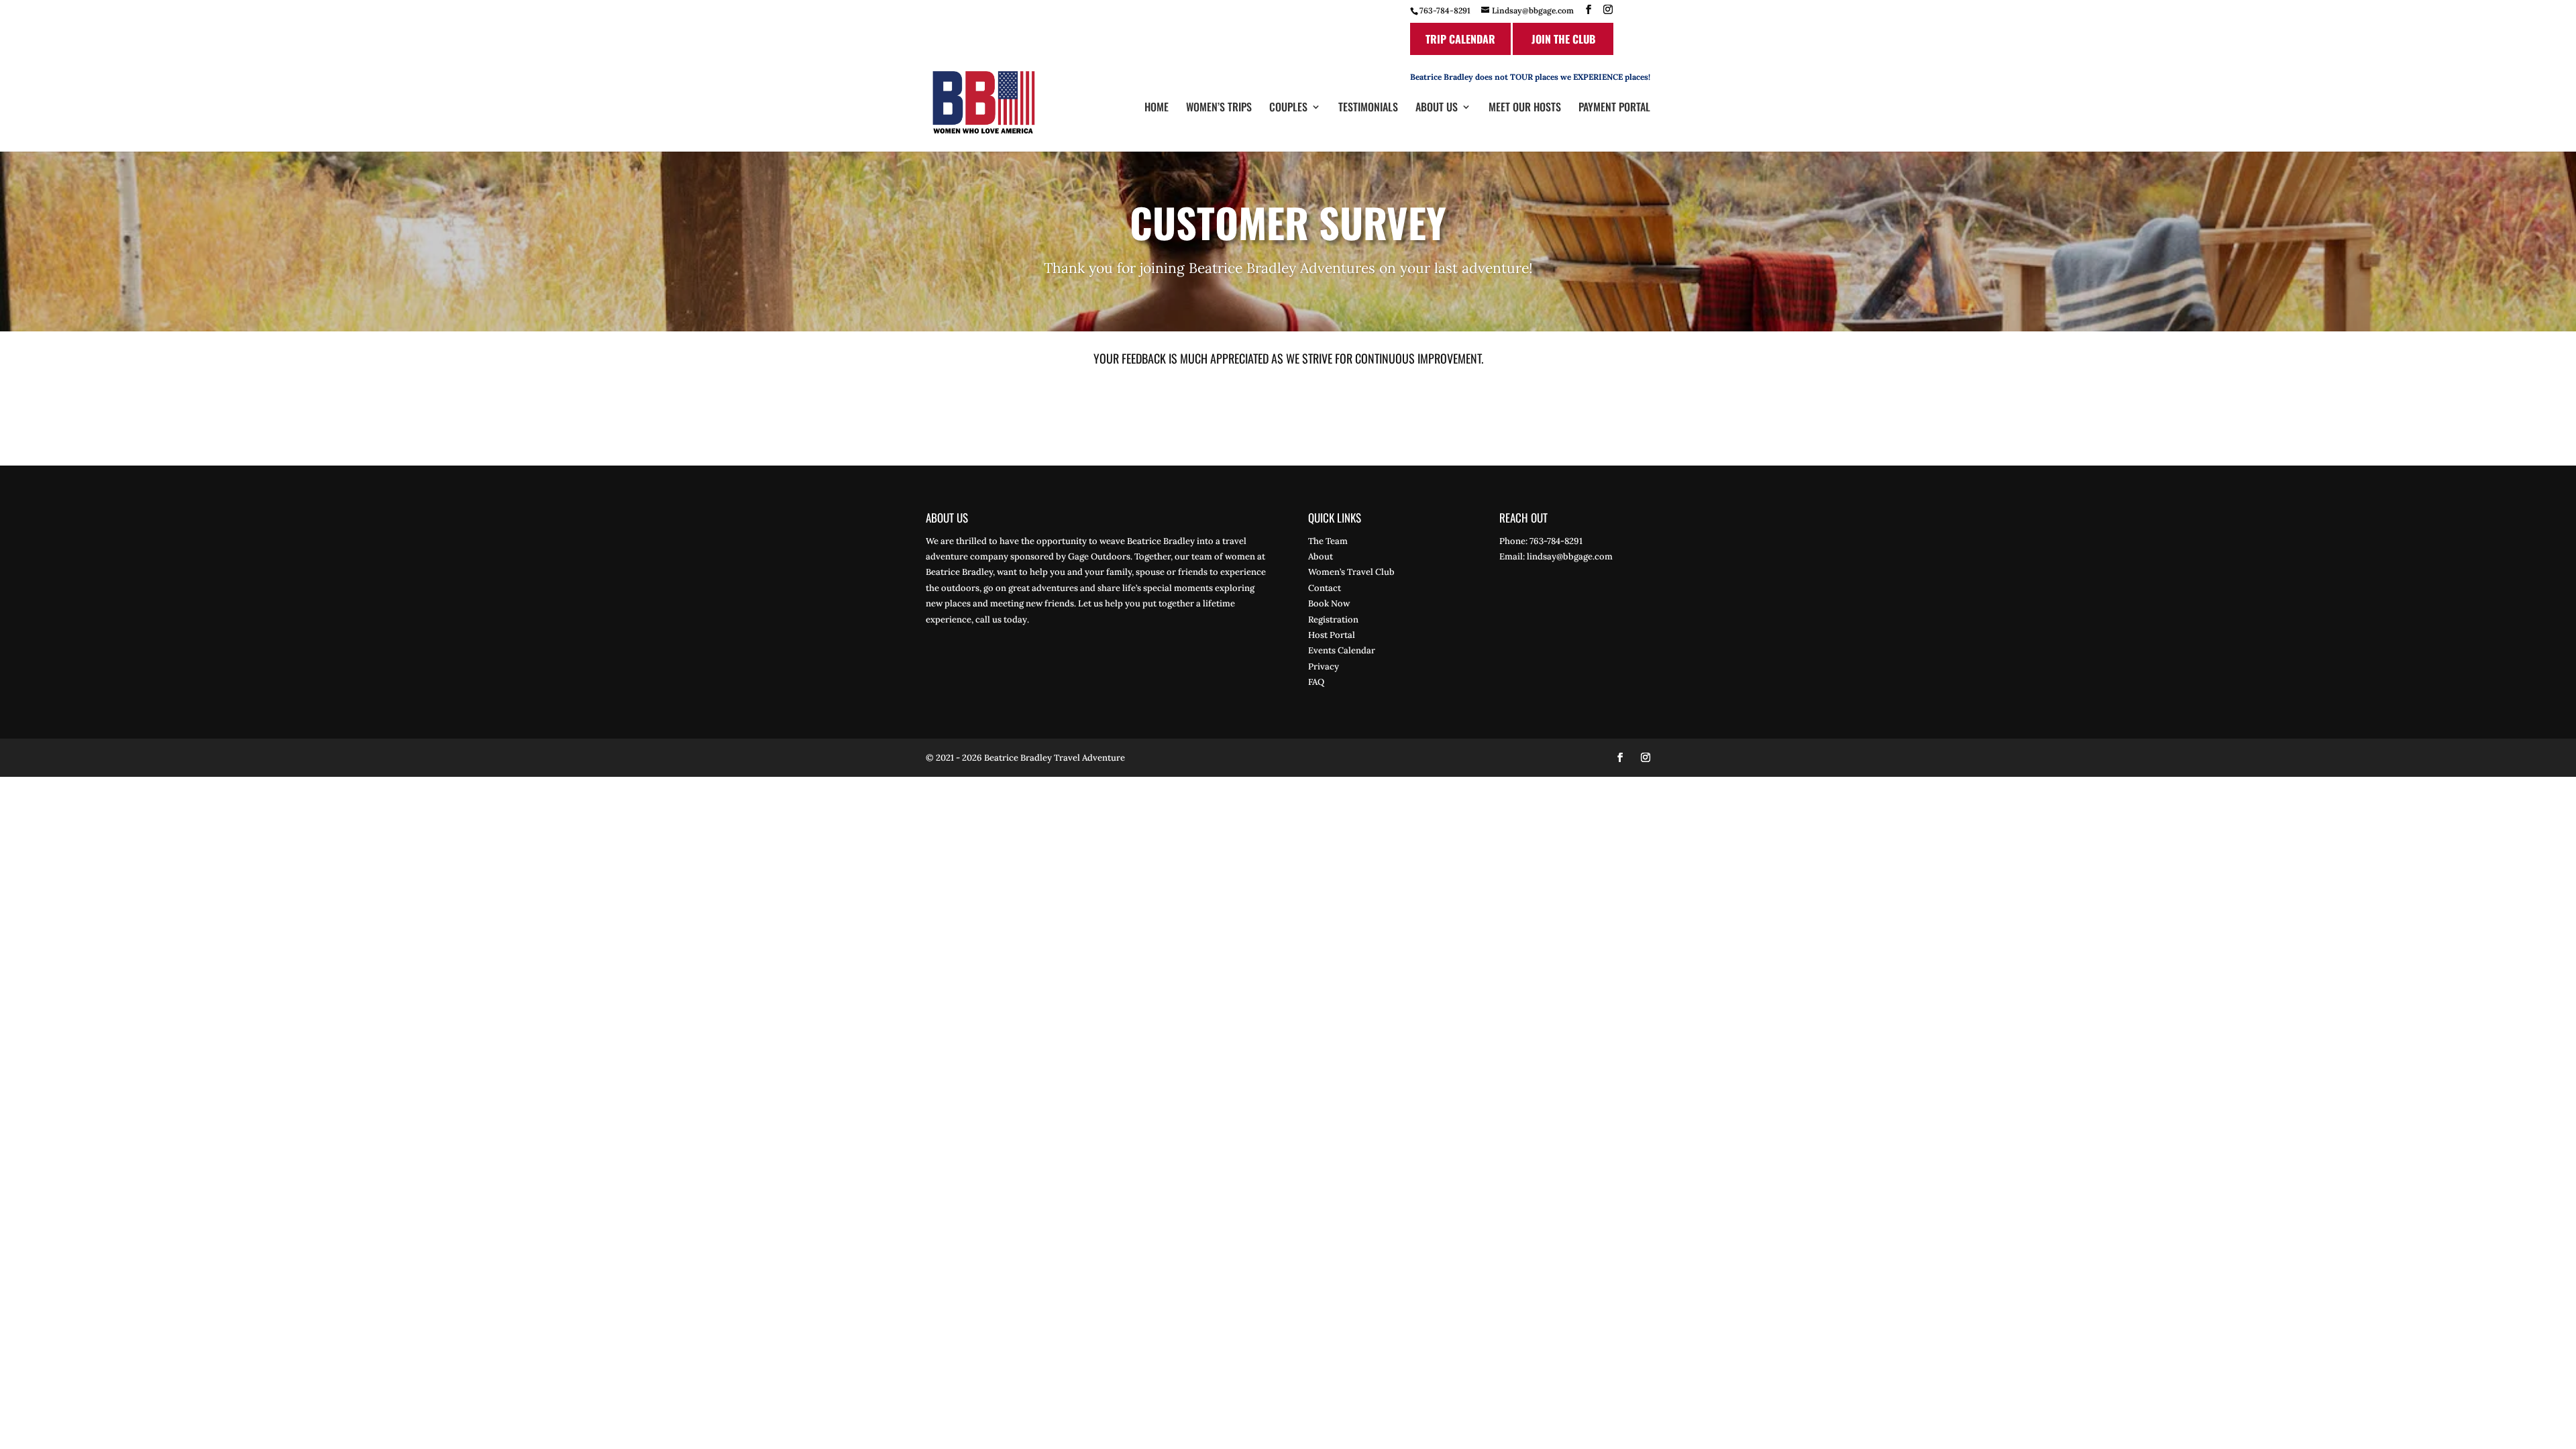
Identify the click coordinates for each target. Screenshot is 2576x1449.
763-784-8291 (1445, 10)
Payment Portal (1614, 108)
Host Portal (1332, 635)
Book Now (1329, 603)
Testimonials (1368, 108)
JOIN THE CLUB (1563, 39)
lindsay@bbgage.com (1570, 556)
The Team (1328, 541)
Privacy (1324, 666)
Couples (1288, 108)
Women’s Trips (1219, 108)
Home (1157, 108)
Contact (1325, 588)
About (1321, 556)
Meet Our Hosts (1525, 108)
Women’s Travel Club (1351, 572)
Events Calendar (1342, 650)
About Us (1437, 108)
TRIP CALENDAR (1460, 39)
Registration (1333, 620)
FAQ (1316, 682)
